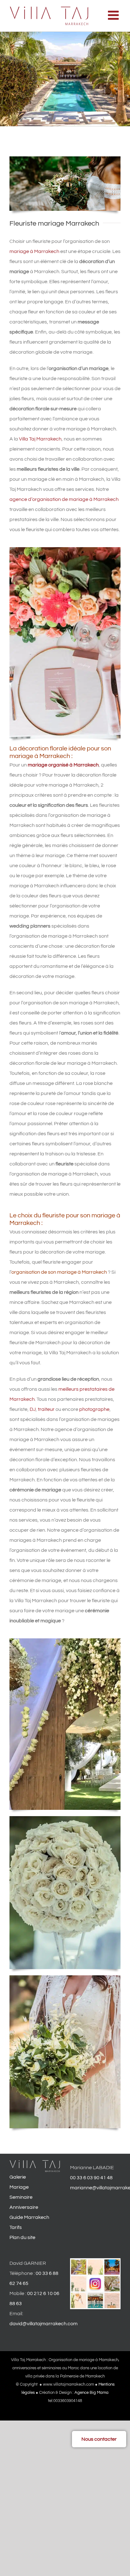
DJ (33, 1409)
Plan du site (22, 2238)
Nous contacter (99, 2439)
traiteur (46, 1409)
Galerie (18, 2177)
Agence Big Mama (92, 2393)
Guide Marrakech (29, 2218)
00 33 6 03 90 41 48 (91, 2178)
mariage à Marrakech (34, 251)
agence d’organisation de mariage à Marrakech (64, 499)
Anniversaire (24, 2208)
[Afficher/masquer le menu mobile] (114, 15)
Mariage (19, 2187)
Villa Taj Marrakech (40, 439)
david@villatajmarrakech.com (44, 2324)
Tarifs (16, 2228)
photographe (94, 1409)
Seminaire (21, 2197)
